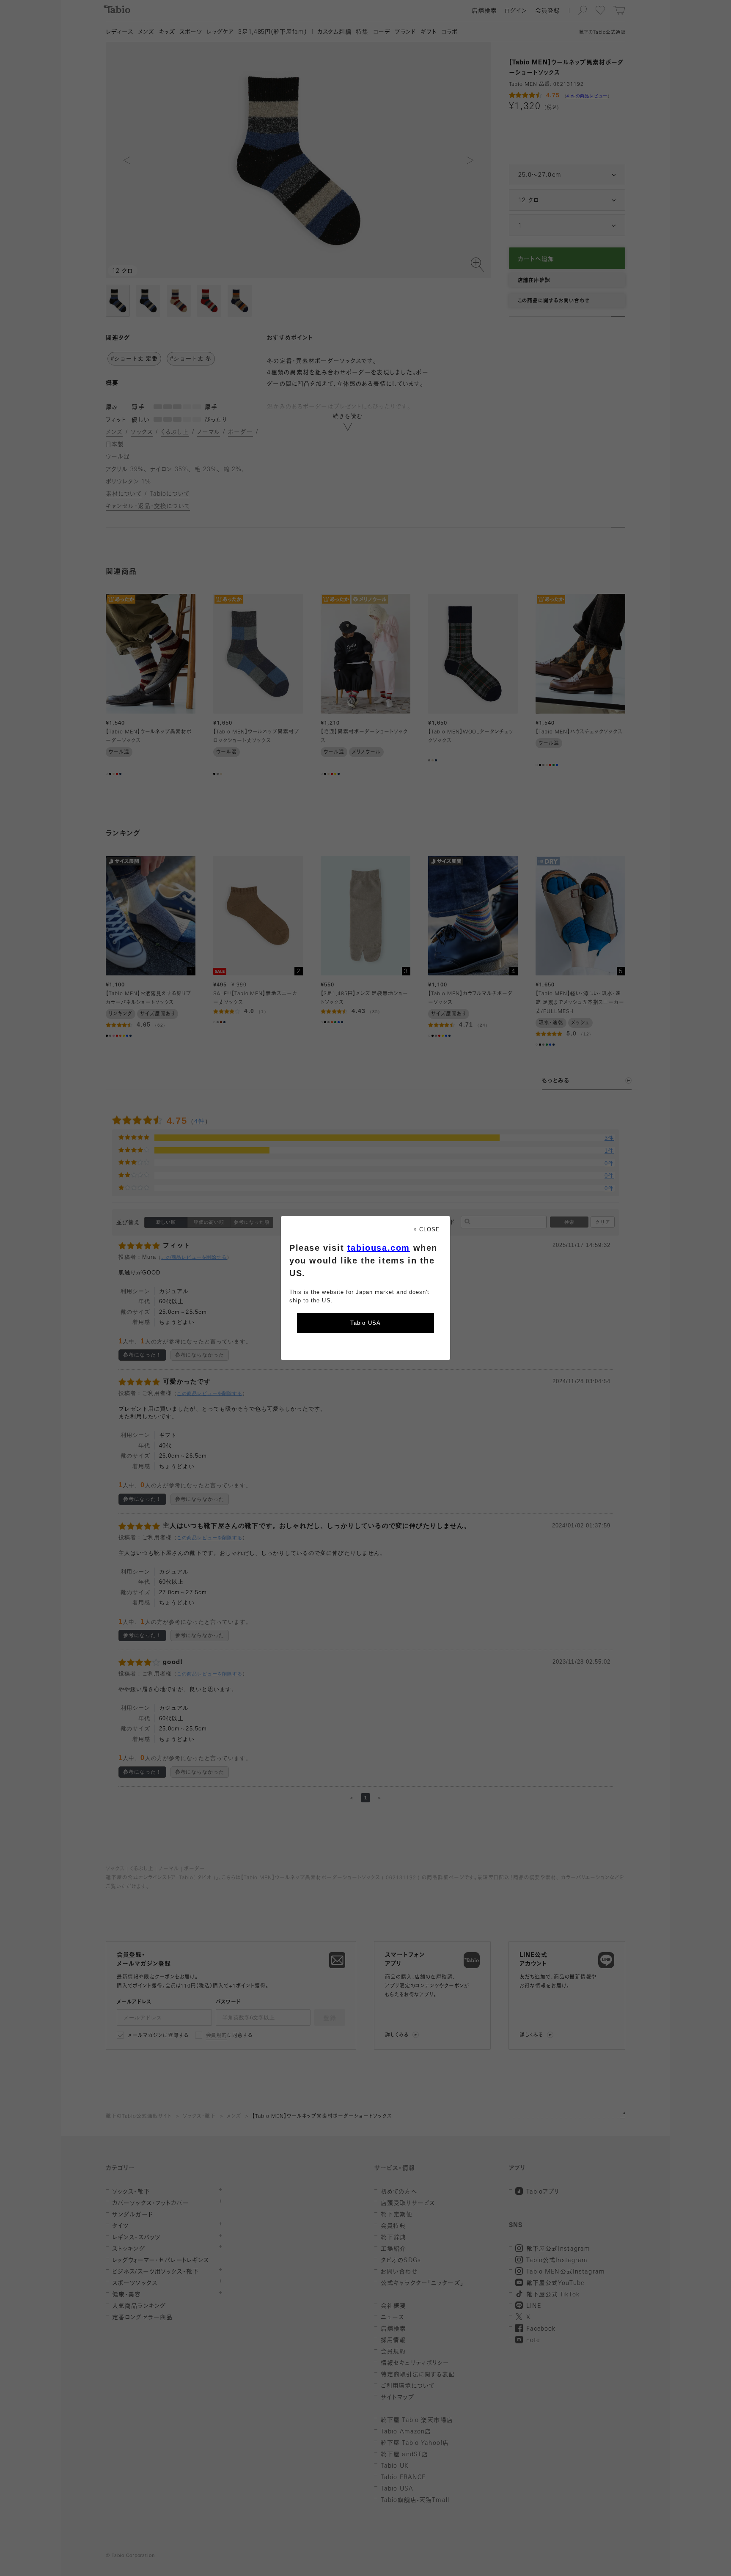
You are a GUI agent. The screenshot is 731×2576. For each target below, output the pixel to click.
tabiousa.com (379, 1248)
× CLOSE (427, 1229)
